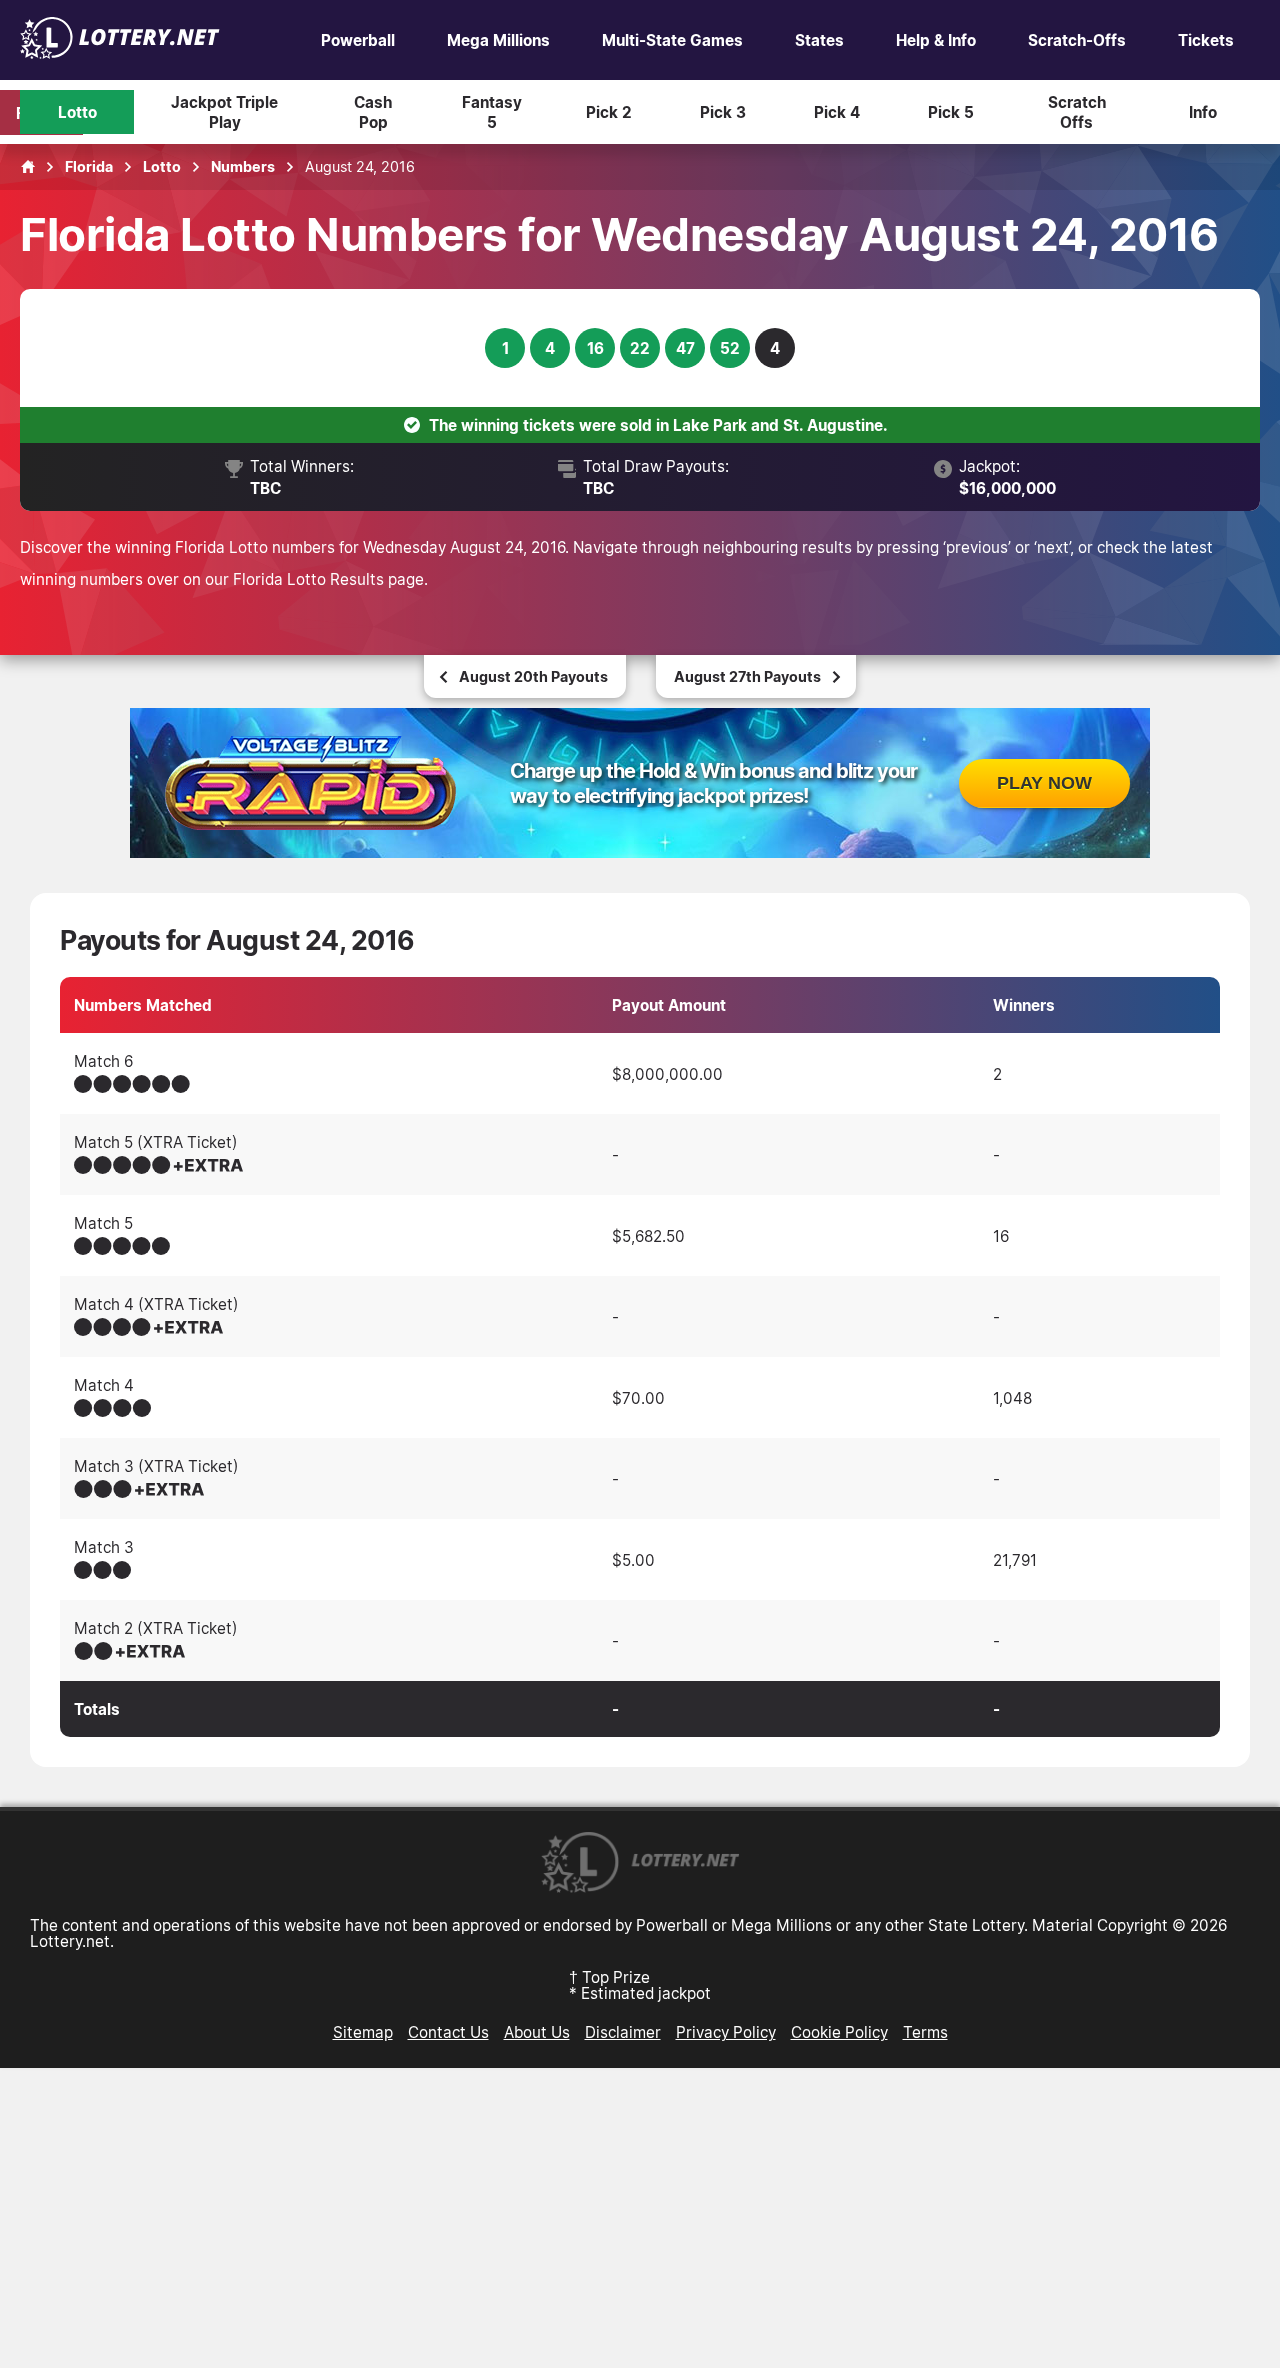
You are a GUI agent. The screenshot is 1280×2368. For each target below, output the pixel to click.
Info (1203, 112)
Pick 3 (723, 112)
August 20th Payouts (533, 676)
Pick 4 (837, 112)
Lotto (77, 112)
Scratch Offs (1077, 112)
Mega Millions (498, 40)
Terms (925, 2032)
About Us (537, 2032)
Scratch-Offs (1077, 40)
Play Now (1044, 783)
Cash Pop (373, 112)
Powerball (358, 40)
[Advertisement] (640, 2218)
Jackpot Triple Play (224, 112)
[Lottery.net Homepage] (28, 167)
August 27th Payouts (747, 676)
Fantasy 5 (492, 112)
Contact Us (448, 2032)
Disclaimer (623, 2032)
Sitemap (363, 2032)
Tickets (1206, 40)
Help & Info (936, 40)
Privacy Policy (726, 2032)
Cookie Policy (839, 2032)
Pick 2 (609, 112)
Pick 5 (951, 112)
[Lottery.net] (120, 53)
